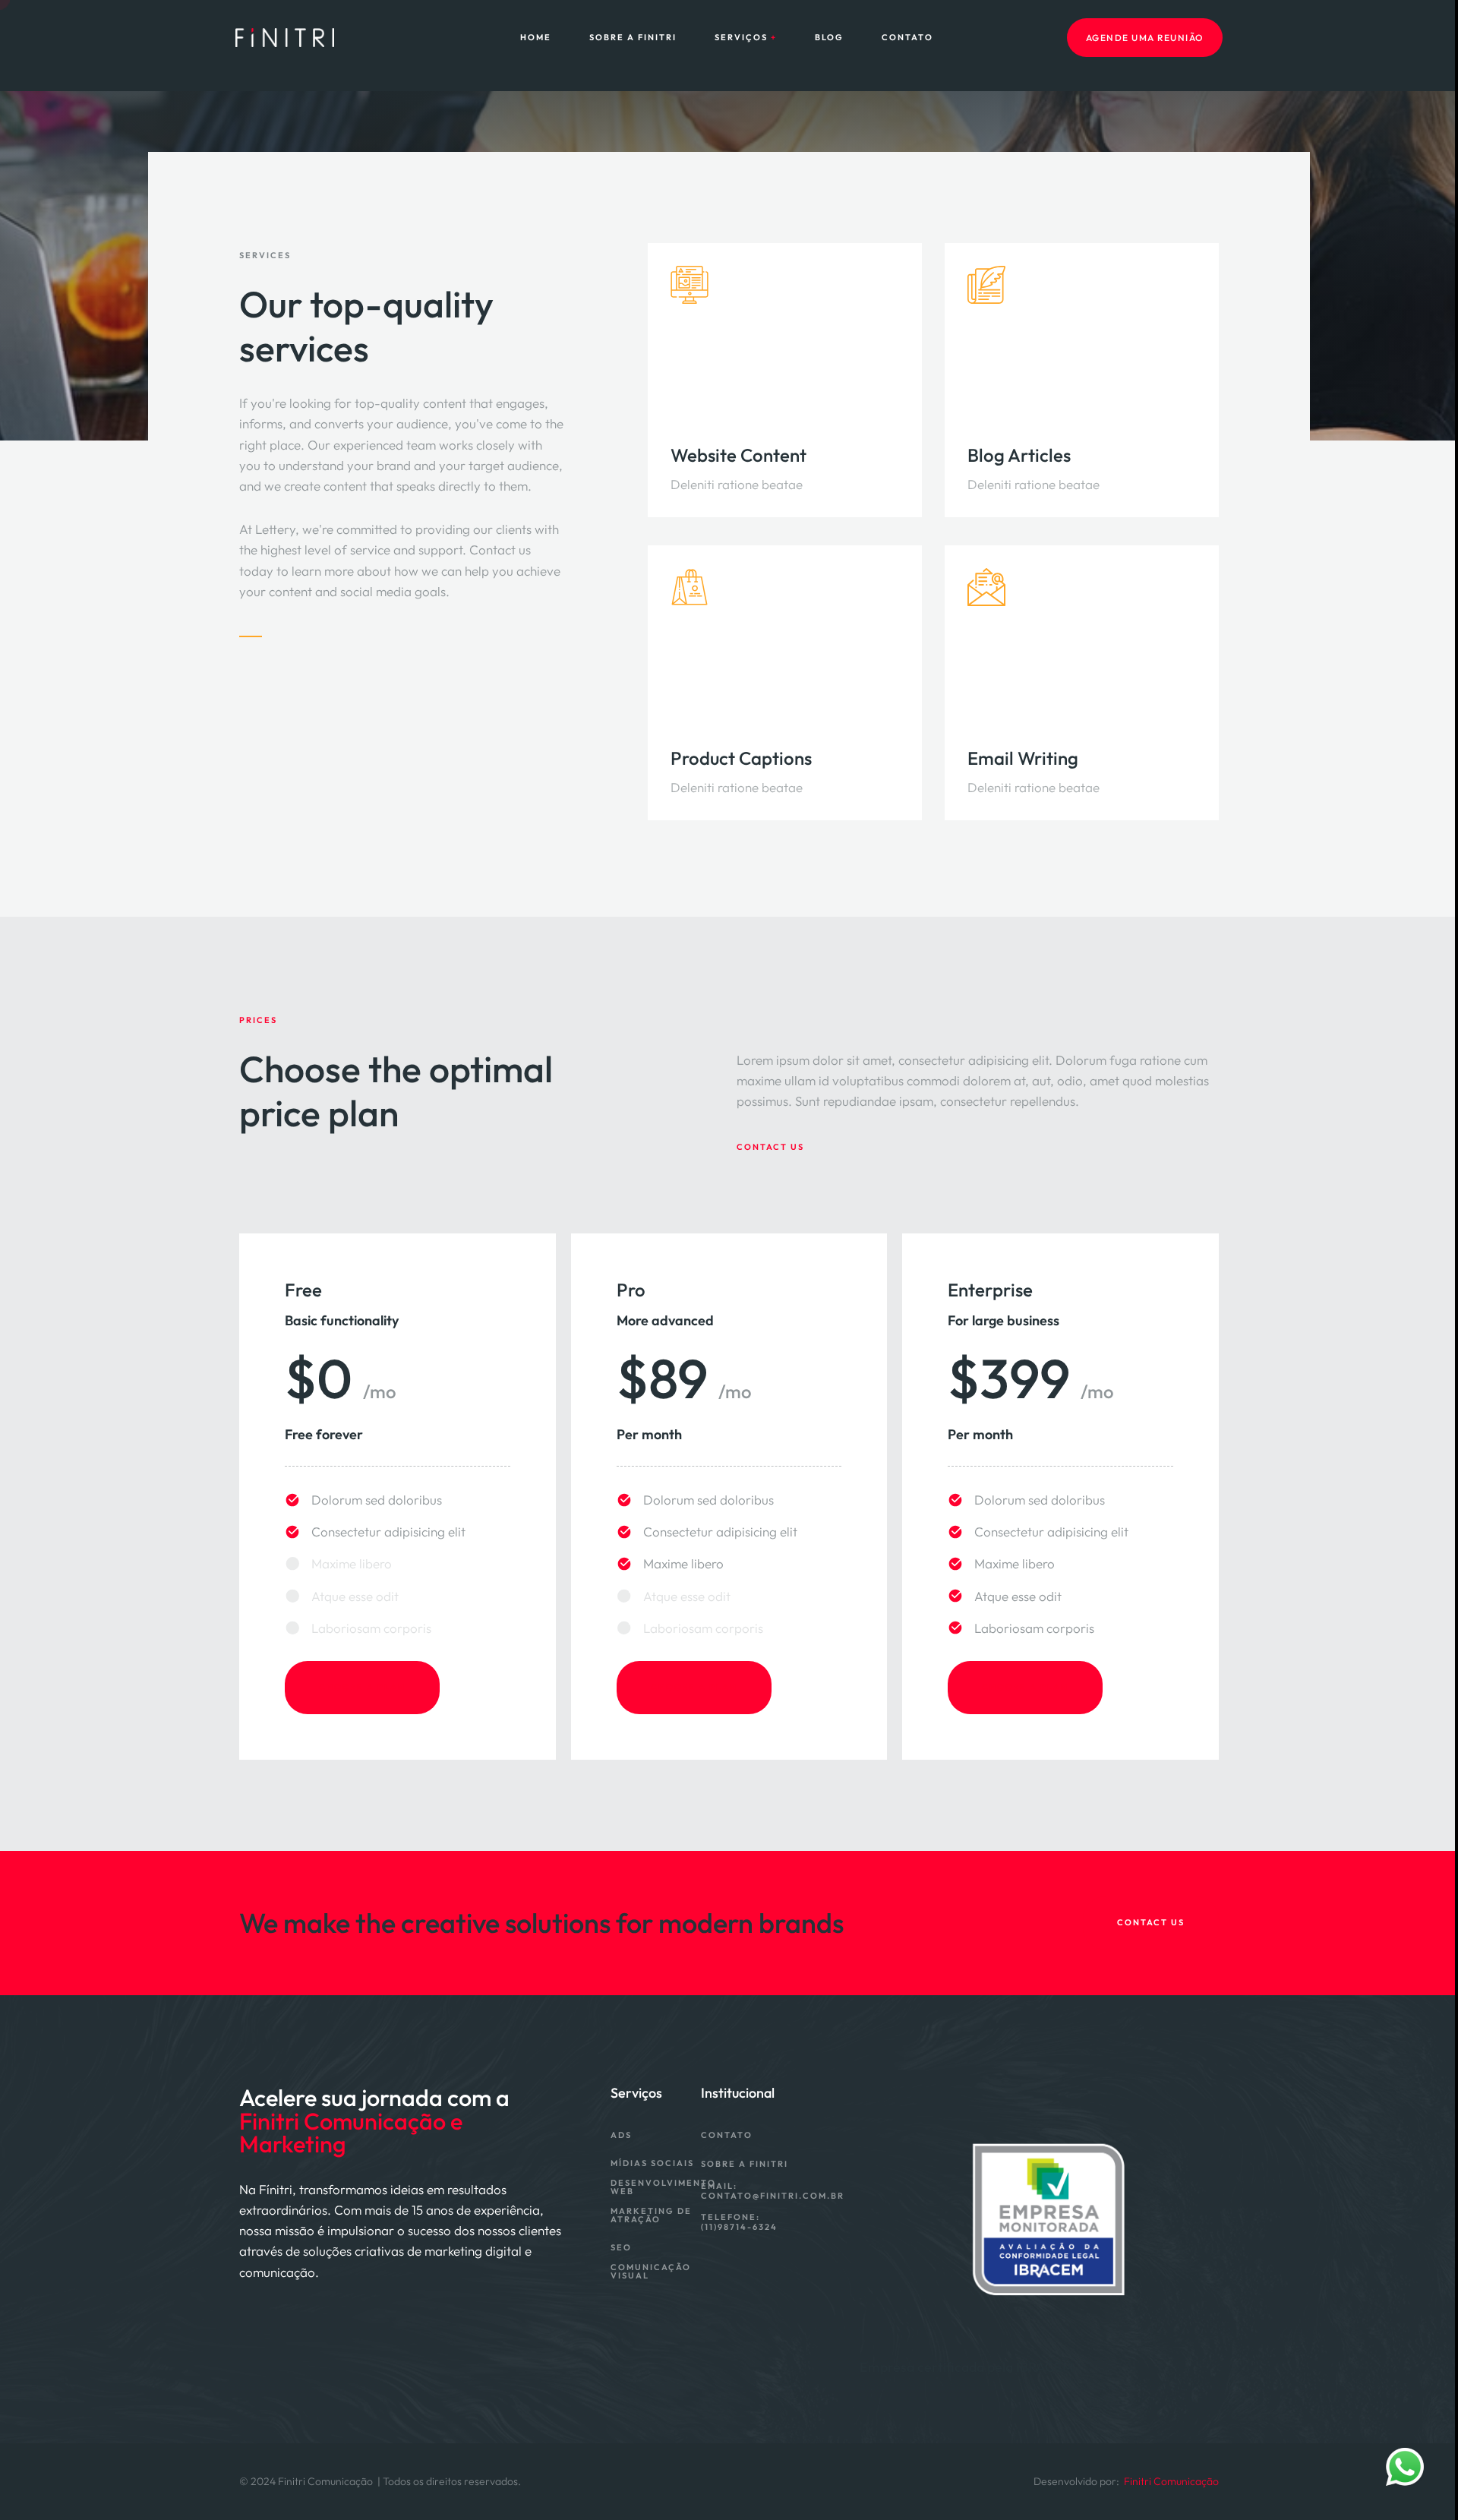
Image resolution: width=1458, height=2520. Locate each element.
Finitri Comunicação (1171, 2481)
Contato (907, 38)
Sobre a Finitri (633, 38)
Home (536, 38)
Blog (829, 38)
